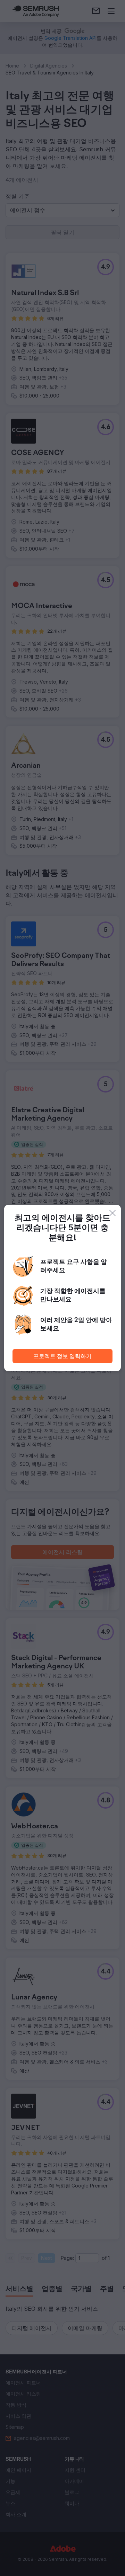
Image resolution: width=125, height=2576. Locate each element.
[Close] (112, 1213)
